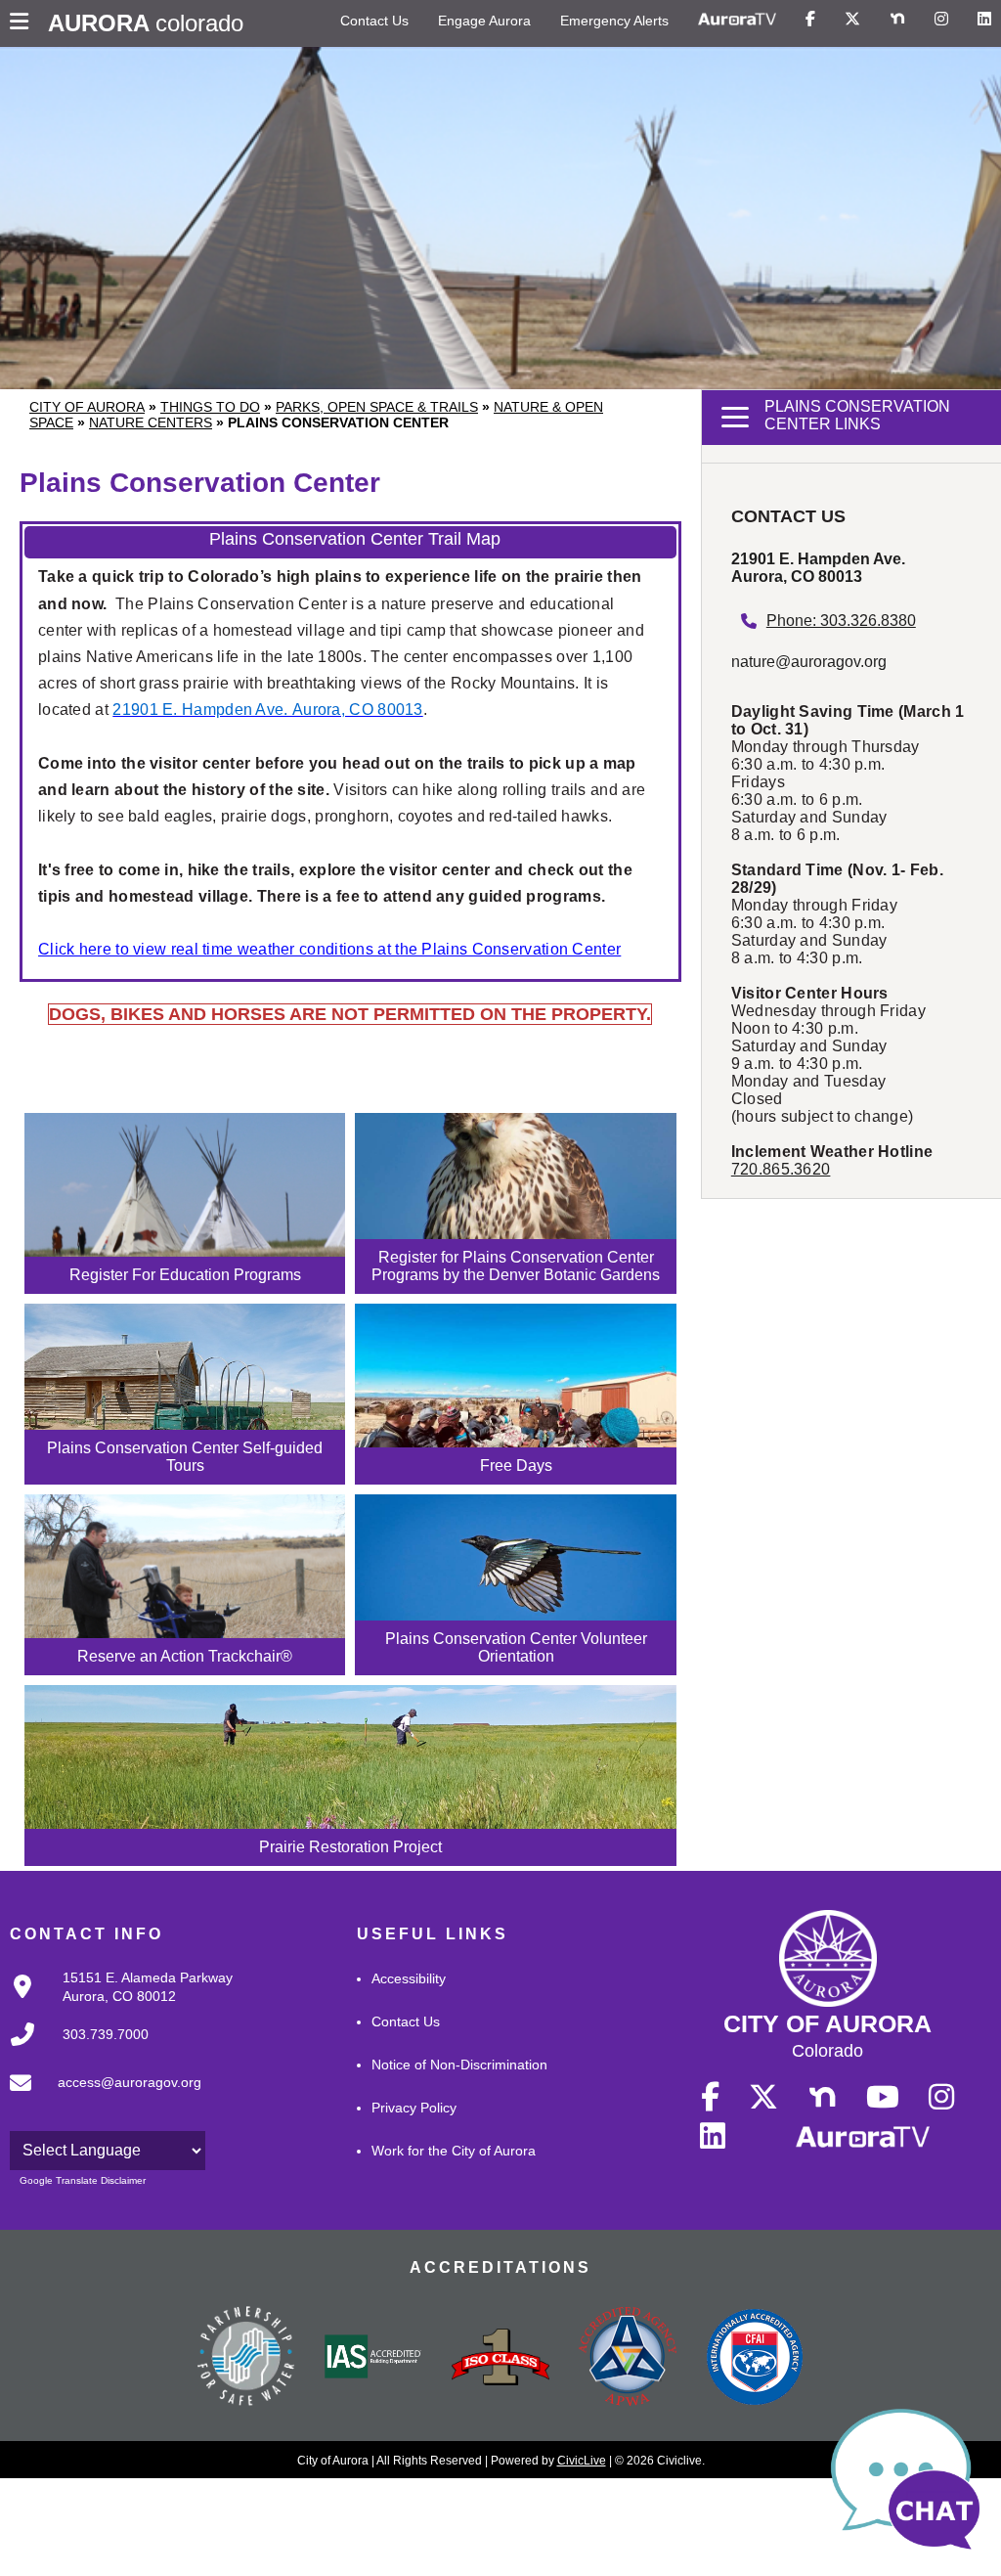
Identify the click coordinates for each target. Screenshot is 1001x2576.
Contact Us (374, 21)
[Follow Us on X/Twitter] (852, 20)
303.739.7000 (106, 2034)
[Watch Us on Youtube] (883, 2098)
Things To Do (210, 407)
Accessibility (409, 1978)
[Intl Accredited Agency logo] (755, 2359)
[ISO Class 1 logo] (500, 2359)
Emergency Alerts (614, 21)
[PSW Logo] (246, 2359)
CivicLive (582, 2461)
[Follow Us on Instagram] (941, 20)
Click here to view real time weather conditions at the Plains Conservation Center (329, 949)
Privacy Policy (414, 2108)
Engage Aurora (484, 21)
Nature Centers (151, 422)
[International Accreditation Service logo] (373, 2358)
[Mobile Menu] (24, 23)
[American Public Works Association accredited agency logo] (628, 2359)
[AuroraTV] (737, 20)
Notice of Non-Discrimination (459, 2065)
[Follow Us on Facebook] (810, 20)
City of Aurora (87, 407)
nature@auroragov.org (809, 662)
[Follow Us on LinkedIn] (984, 20)
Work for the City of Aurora (454, 2151)
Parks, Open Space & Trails (377, 407)
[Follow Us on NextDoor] (897, 20)
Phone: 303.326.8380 (841, 621)
